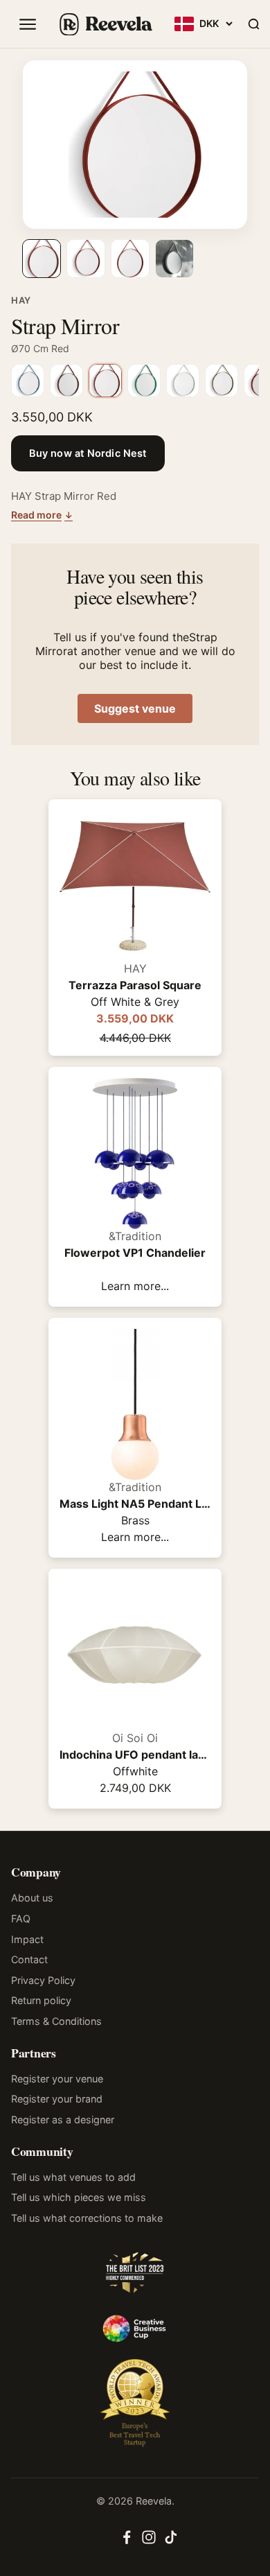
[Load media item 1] (42, 259)
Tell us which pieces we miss (79, 2197)
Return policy (41, 2000)
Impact (27, 1939)
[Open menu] (28, 24)
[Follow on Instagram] (149, 2541)
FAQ (21, 1918)
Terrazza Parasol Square (135, 985)
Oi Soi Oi (135, 1738)
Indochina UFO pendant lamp (135, 1755)
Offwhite (135, 1771)
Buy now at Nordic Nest (88, 453)
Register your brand (57, 2099)
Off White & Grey (135, 1002)
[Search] (253, 24)
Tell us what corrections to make (87, 2218)
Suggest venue (135, 708)
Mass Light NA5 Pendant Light (135, 1504)
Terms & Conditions (56, 2021)
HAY (21, 300)
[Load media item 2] (86, 259)
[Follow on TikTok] (171, 2541)
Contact (29, 1959)
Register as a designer (63, 2120)
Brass (135, 1520)
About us (32, 1898)
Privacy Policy (43, 1980)
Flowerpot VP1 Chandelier (135, 1253)
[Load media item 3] (130, 259)
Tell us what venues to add (73, 2177)
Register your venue (57, 2079)
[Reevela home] (105, 24)
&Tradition (135, 1236)
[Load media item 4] (174, 259)
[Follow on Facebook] (127, 2541)
